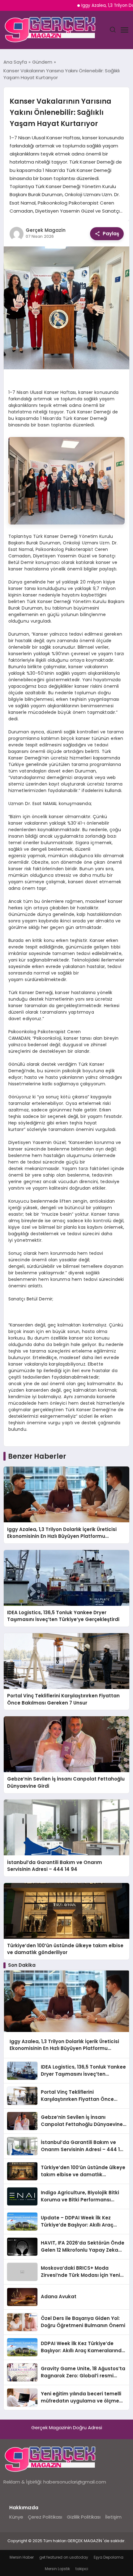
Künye (16, 2517)
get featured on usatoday (64, 2557)
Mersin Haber (22, 2557)
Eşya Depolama (109, 2557)
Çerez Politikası (45, 2517)
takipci (82, 2569)
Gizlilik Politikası (84, 2517)
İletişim (113, 2517)
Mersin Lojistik (57, 2569)
